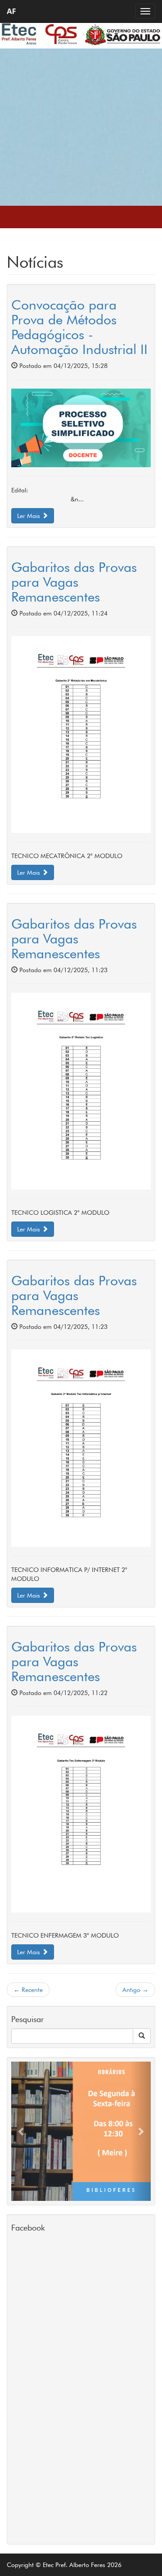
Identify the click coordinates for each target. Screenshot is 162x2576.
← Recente (28, 1990)
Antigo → (135, 1990)
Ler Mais (29, 516)
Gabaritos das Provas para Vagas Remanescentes (74, 582)
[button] (22, 2131)
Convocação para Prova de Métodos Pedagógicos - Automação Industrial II (79, 327)
